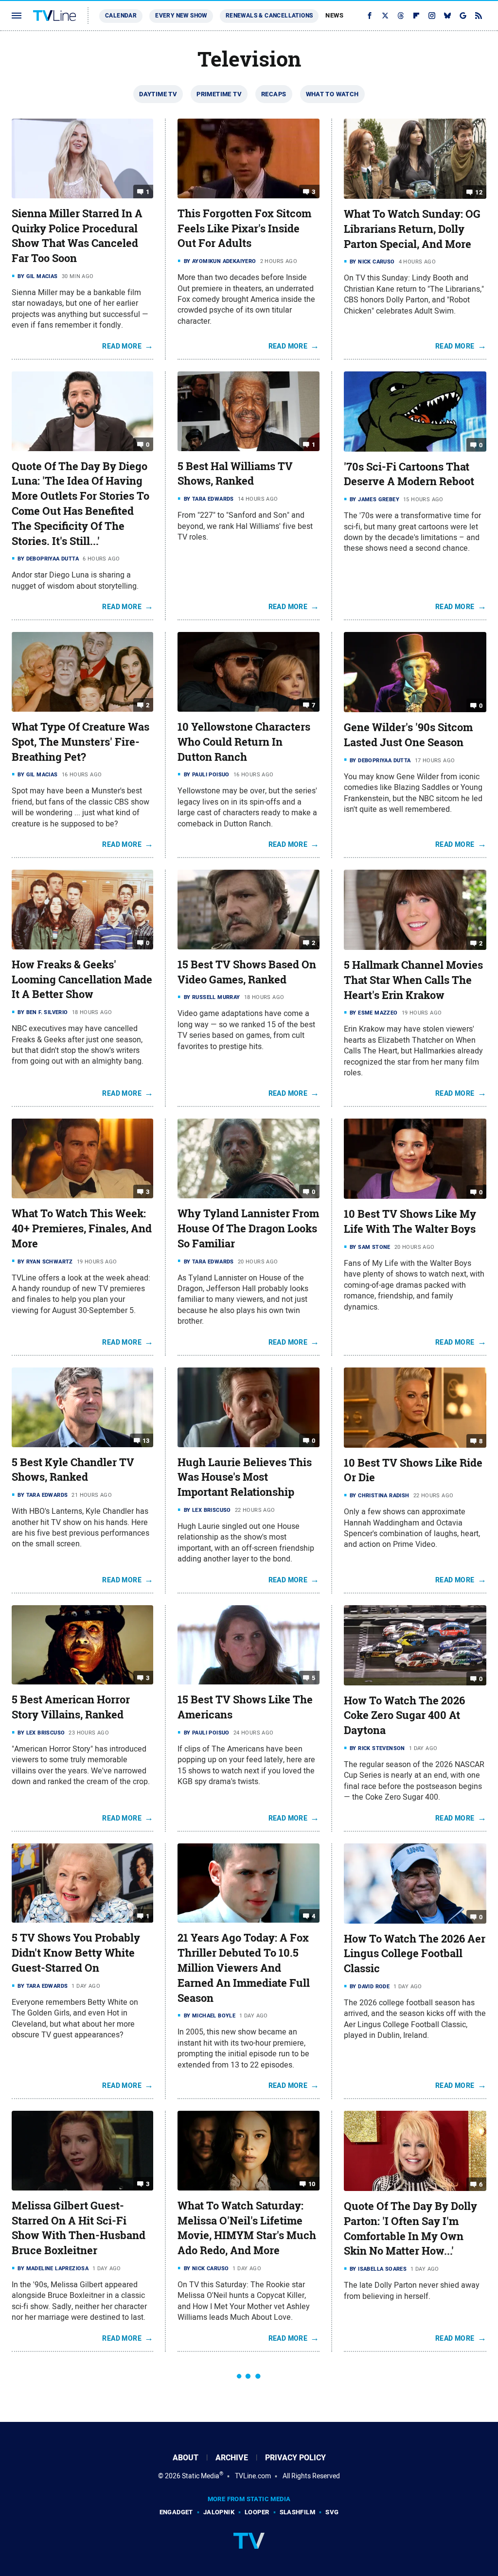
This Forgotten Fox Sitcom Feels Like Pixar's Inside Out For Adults (244, 228)
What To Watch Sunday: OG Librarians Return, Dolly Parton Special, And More (412, 229)
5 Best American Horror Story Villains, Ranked (71, 1707)
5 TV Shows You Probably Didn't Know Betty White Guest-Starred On (76, 1953)
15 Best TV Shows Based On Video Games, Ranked (247, 972)
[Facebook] (370, 16)
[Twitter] (385, 16)
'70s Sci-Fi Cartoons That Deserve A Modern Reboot (409, 474)
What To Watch (332, 94)
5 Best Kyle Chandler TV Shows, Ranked (73, 1470)
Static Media (201, 2476)
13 (146, 1440)
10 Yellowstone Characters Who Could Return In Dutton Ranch (244, 742)
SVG (332, 2512)
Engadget (176, 2512)
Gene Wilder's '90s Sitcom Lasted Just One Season (408, 735)
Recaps (274, 94)
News (334, 15)
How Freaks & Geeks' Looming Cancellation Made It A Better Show (82, 980)
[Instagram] (432, 16)
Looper (257, 2512)
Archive (232, 2458)
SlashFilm (298, 2512)
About (186, 2458)
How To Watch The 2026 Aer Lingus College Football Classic (415, 1954)
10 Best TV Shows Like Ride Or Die (413, 1470)
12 (479, 192)
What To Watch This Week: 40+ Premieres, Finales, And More (82, 1228)
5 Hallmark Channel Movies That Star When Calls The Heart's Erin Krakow (413, 980)
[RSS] (479, 16)
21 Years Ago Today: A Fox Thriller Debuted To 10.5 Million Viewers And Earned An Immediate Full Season (244, 1968)
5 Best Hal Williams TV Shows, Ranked (235, 474)
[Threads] (401, 16)
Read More (122, 346)
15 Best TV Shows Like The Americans (245, 1707)
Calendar (121, 16)
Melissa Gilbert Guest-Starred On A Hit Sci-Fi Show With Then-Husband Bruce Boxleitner (79, 2228)
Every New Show (181, 16)
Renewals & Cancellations (269, 16)
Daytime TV (158, 94)
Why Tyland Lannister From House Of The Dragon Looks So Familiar (248, 1228)
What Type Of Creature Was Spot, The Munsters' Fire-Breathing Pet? (80, 742)
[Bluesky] (447, 16)
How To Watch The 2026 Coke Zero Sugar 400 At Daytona (404, 1716)
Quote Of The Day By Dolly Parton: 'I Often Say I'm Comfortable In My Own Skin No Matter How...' (410, 2228)
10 (312, 2184)
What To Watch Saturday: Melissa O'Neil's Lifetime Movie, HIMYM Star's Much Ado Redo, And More (247, 2228)
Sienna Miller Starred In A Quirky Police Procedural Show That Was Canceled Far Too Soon (77, 236)
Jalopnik (219, 2512)
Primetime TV (219, 94)
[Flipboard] (416, 16)
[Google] (463, 16)
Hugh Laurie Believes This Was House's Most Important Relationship (245, 1477)
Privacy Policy (295, 2458)
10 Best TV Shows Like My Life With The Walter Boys (410, 1221)
